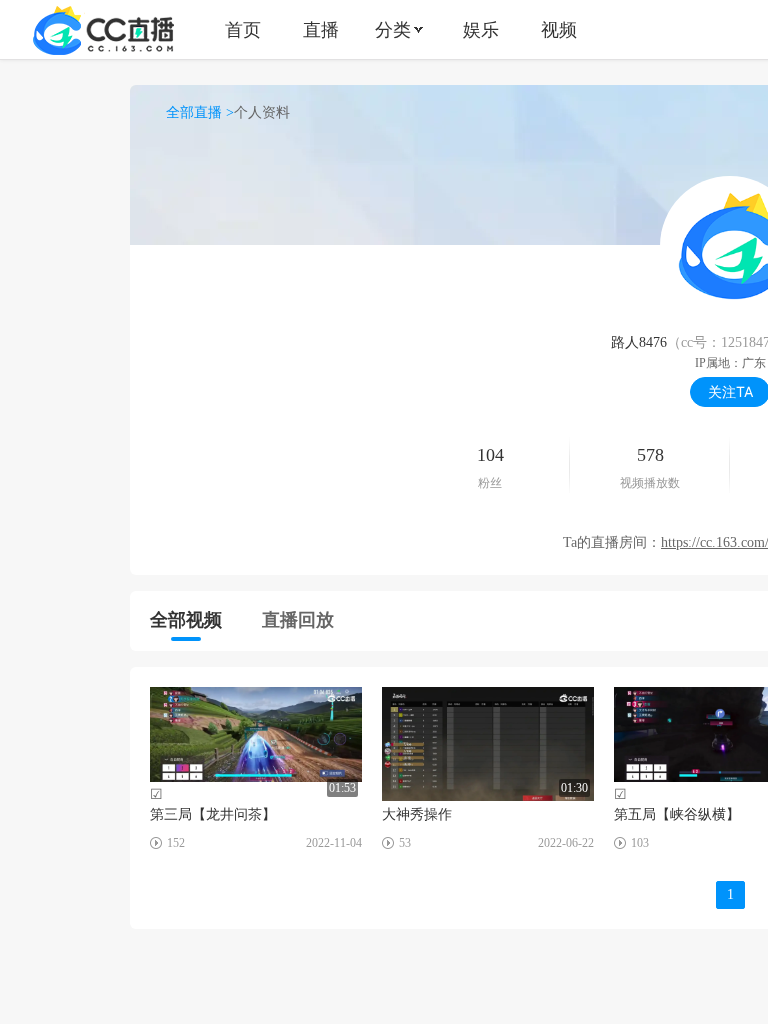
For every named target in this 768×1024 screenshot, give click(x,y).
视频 (559, 29)
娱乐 (481, 29)
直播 (321, 29)
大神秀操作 (417, 814)
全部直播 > (200, 112)
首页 (243, 29)
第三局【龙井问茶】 (213, 814)
